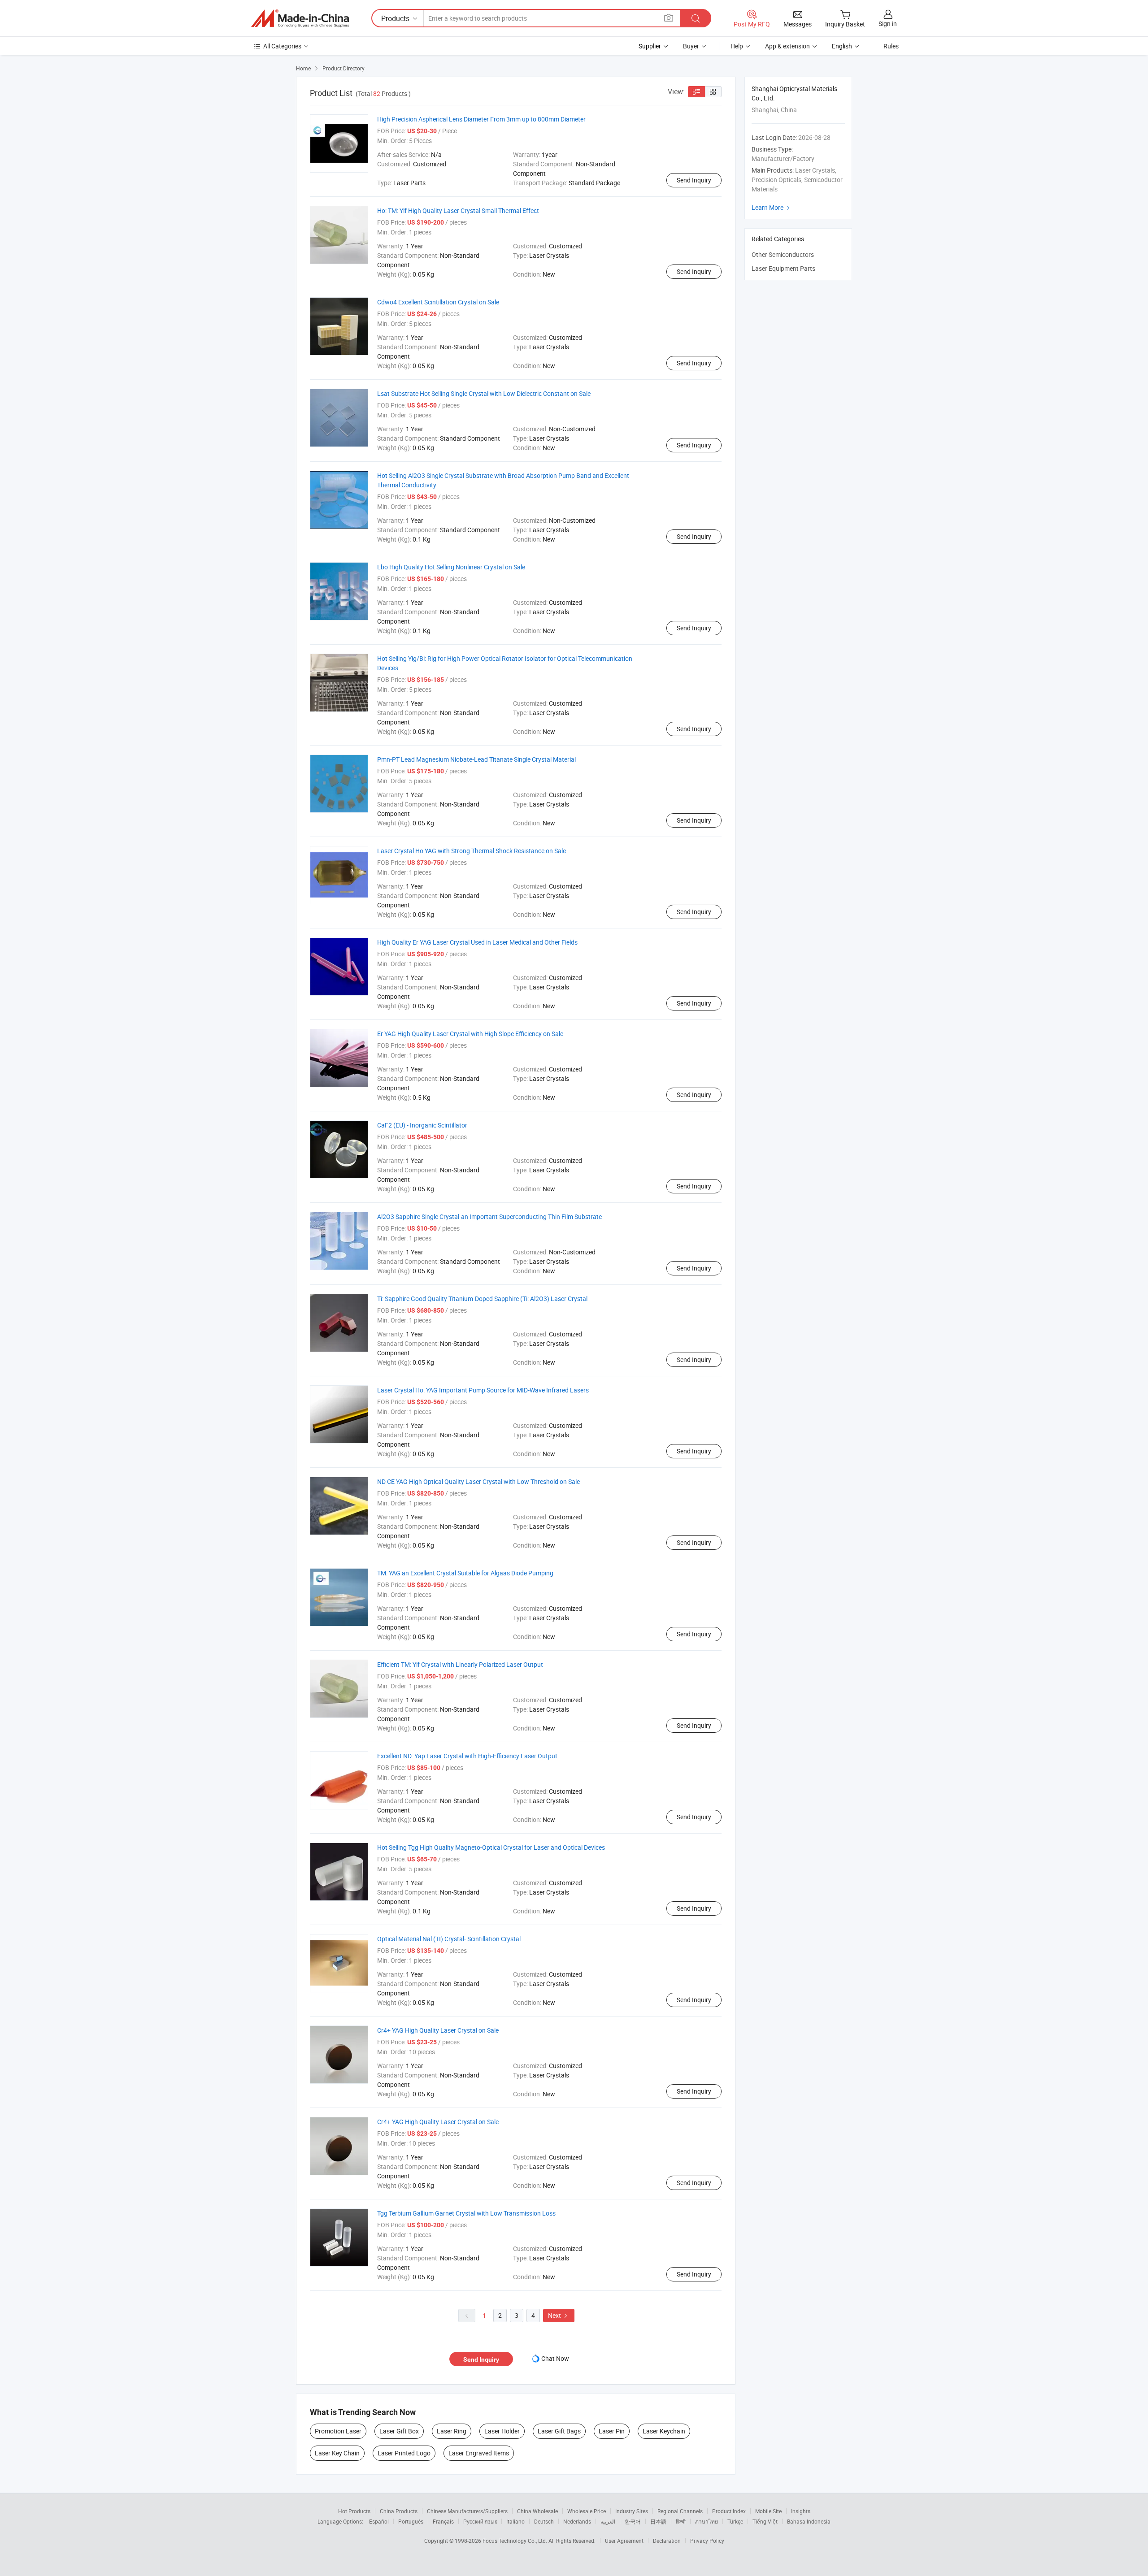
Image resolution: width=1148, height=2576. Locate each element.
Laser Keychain (664, 2431)
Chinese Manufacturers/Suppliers (467, 2511)
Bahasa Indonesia (809, 2521)
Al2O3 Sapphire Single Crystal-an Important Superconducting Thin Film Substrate (489, 1216)
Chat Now (555, 2358)
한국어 (633, 2521)
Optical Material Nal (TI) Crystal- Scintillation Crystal (449, 1939)
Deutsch (544, 2521)
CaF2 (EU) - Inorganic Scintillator (422, 1125)
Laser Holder (502, 2431)
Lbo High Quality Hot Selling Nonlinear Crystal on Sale (451, 567)
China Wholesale (537, 2511)
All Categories (282, 46)
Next (559, 2315)
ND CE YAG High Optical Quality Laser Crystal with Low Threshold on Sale (478, 1481)
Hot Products (354, 2511)
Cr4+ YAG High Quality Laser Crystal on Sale (438, 2030)
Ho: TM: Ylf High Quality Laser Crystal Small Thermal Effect (458, 210)
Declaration (667, 2541)
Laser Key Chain (337, 2453)
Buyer (691, 46)
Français (443, 2521)
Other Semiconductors (783, 254)
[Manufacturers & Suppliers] (300, 18)
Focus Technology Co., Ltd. (515, 2541)
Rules (891, 46)
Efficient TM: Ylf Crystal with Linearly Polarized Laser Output (460, 1664)
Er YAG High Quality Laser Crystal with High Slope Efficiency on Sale (470, 1034)
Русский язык (480, 2521)
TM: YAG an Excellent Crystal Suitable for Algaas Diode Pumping (465, 1573)
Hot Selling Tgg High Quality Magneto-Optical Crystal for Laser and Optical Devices (491, 1847)
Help (737, 46)
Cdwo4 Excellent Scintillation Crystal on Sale (438, 302)
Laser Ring (452, 2431)
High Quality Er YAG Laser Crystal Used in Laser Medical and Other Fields (477, 942)
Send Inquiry (694, 180)
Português (411, 2521)
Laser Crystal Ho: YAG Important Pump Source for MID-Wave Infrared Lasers (483, 1390)
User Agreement (624, 2541)
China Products (399, 2511)
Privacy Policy (707, 2541)
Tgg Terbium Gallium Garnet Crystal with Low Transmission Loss (466, 2213)
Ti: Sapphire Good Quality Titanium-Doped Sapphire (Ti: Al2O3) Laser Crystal (482, 1299)
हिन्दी (681, 2521)
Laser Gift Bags (559, 2431)
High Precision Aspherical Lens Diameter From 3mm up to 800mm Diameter (481, 119)
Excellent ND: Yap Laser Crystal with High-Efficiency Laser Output (467, 1756)
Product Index (729, 2511)
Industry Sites (632, 2511)
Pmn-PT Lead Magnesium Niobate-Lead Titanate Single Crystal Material (476, 759)
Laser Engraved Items (479, 2453)
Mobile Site (768, 2511)
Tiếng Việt (765, 2521)
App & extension (787, 46)
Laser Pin (612, 2431)
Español (379, 2521)
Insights (801, 2511)
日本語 (658, 2521)
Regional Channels (680, 2511)
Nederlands (577, 2521)
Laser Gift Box (399, 2431)
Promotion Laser (338, 2431)
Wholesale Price (587, 2511)
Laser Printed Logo (404, 2453)
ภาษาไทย (707, 2521)
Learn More (772, 207)
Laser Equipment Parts (783, 268)
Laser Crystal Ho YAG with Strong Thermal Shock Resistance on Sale (472, 851)
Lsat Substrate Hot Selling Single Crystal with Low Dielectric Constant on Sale (484, 393)
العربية (608, 2521)
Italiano (515, 2521)
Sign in (888, 24)
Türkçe (735, 2521)
